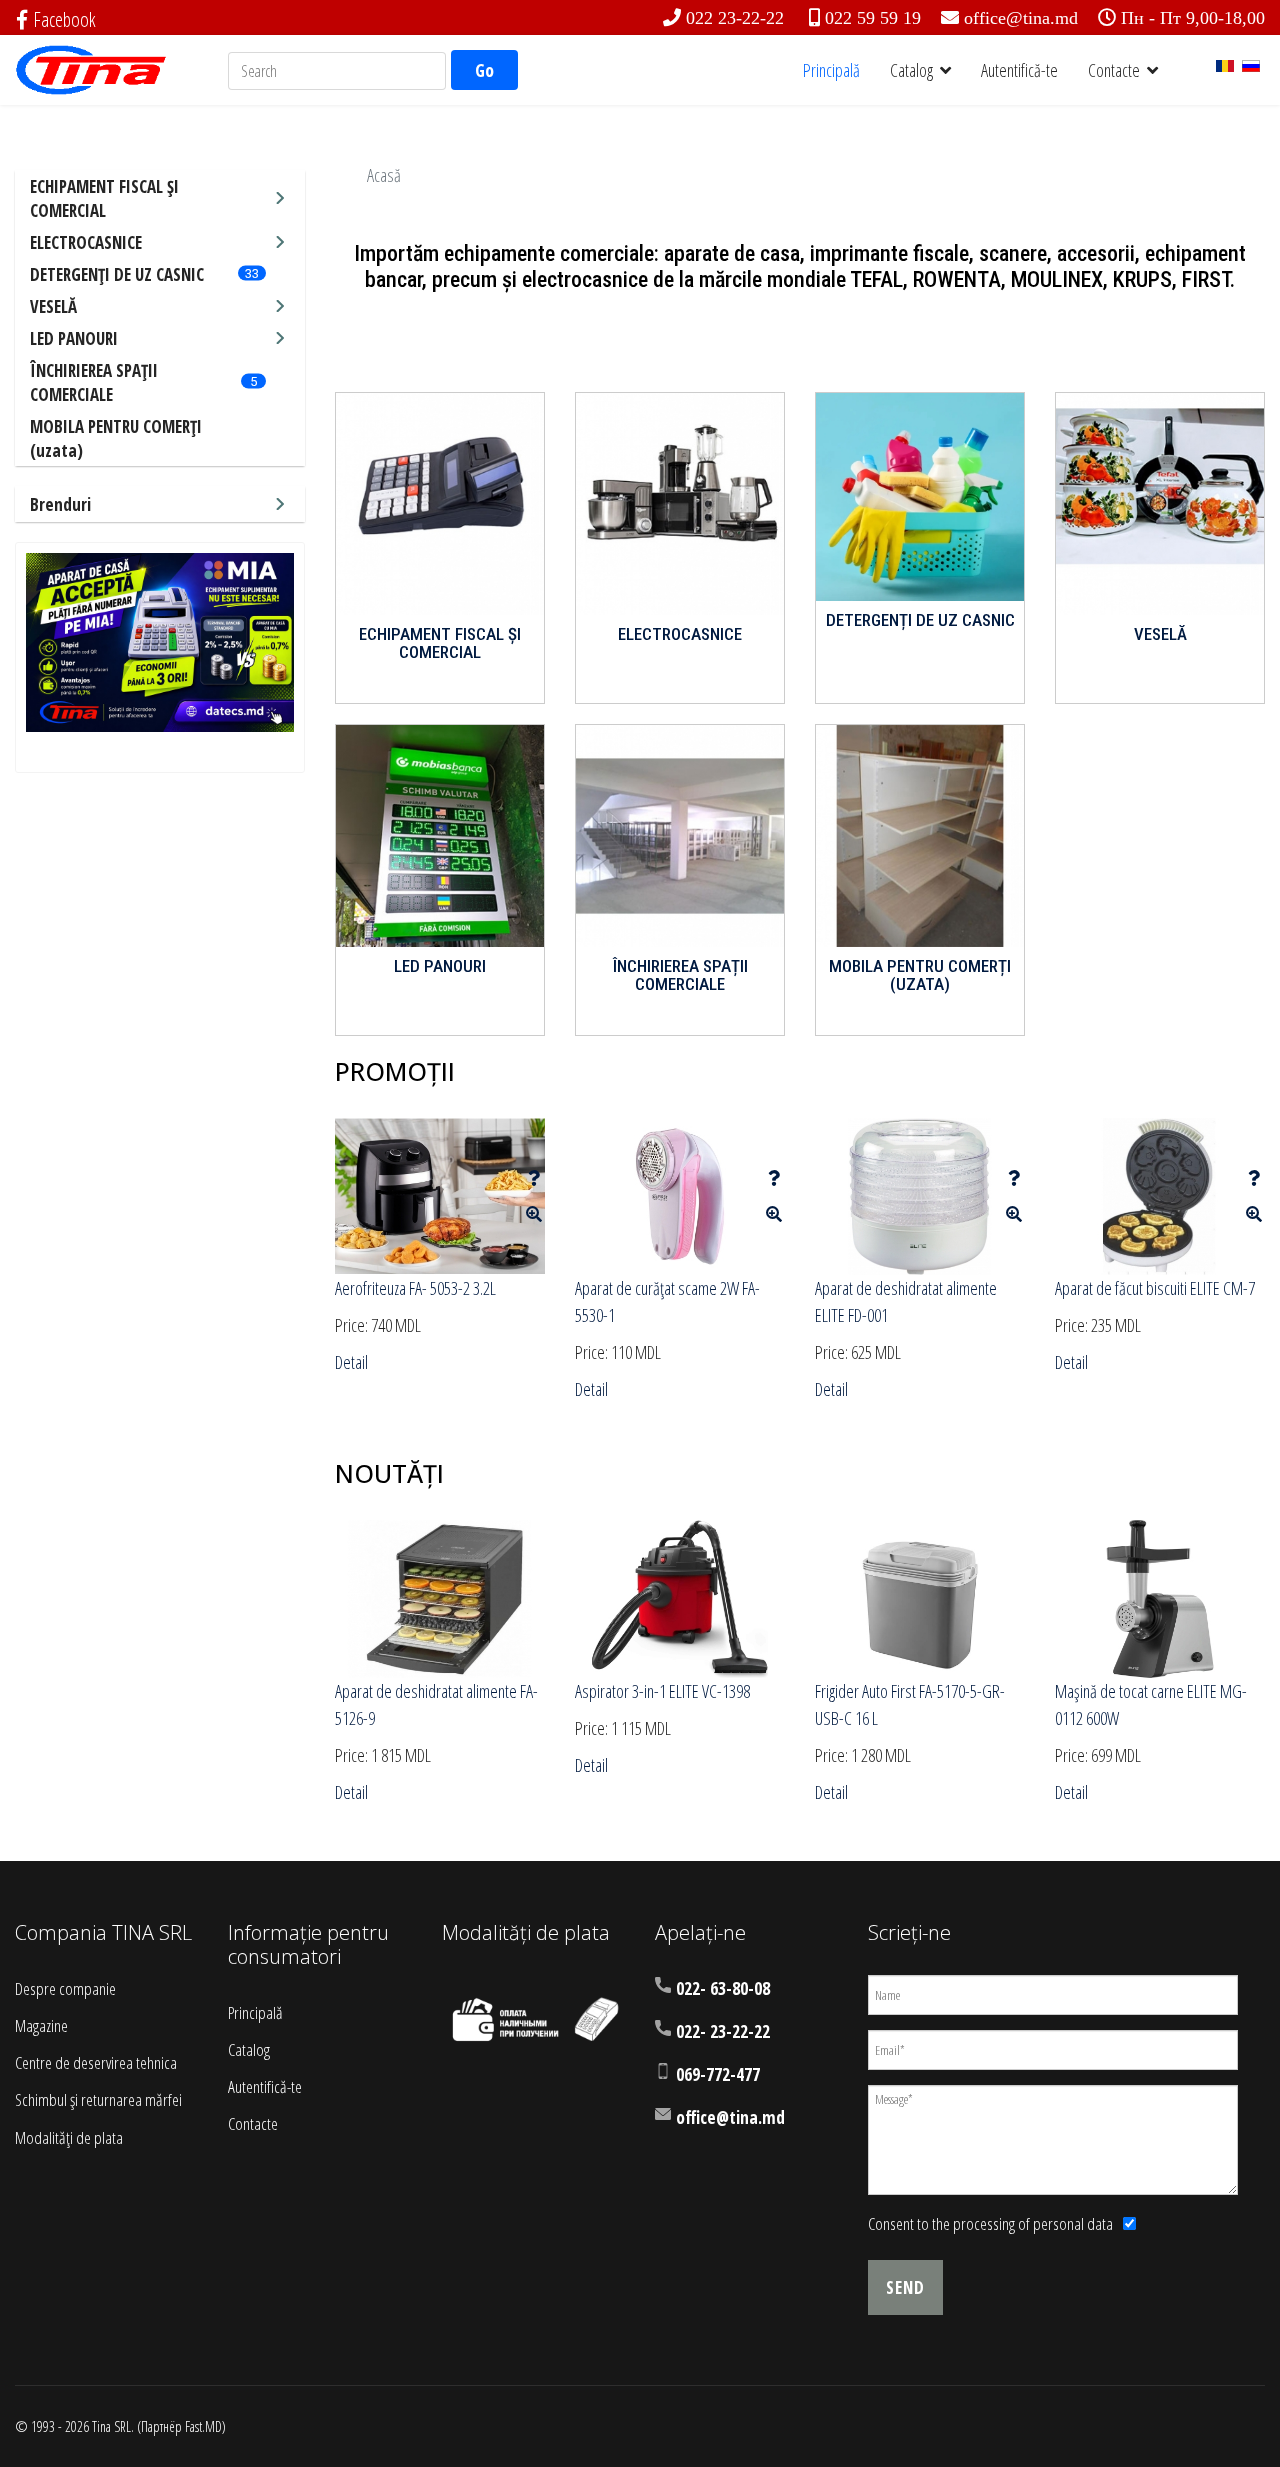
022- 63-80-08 (723, 1988)
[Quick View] (534, 1214)
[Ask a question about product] (534, 1178)
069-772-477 (718, 2074)
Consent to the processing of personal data (990, 2223)
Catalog (911, 70)
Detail (351, 1362)
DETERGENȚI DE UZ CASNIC (117, 274)
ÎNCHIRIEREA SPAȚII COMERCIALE (94, 382)
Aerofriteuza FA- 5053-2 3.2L (415, 1288)
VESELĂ (53, 306)
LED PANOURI (74, 338)
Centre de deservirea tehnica (96, 2062)
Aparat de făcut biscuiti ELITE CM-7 (1155, 1288)
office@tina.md (1021, 18)
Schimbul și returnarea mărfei (98, 2099)
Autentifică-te (1019, 70)
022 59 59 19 (873, 18)
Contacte (1114, 70)
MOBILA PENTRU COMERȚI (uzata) (920, 975)
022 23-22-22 (735, 18)
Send (905, 2287)
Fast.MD (203, 2426)
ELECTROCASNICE (86, 242)
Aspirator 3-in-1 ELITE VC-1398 (662, 1691)
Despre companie (65, 1988)
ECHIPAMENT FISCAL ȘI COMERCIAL (104, 198)
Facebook (64, 19)
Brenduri (60, 504)
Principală (831, 70)
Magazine (41, 2025)
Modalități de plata (69, 2137)
